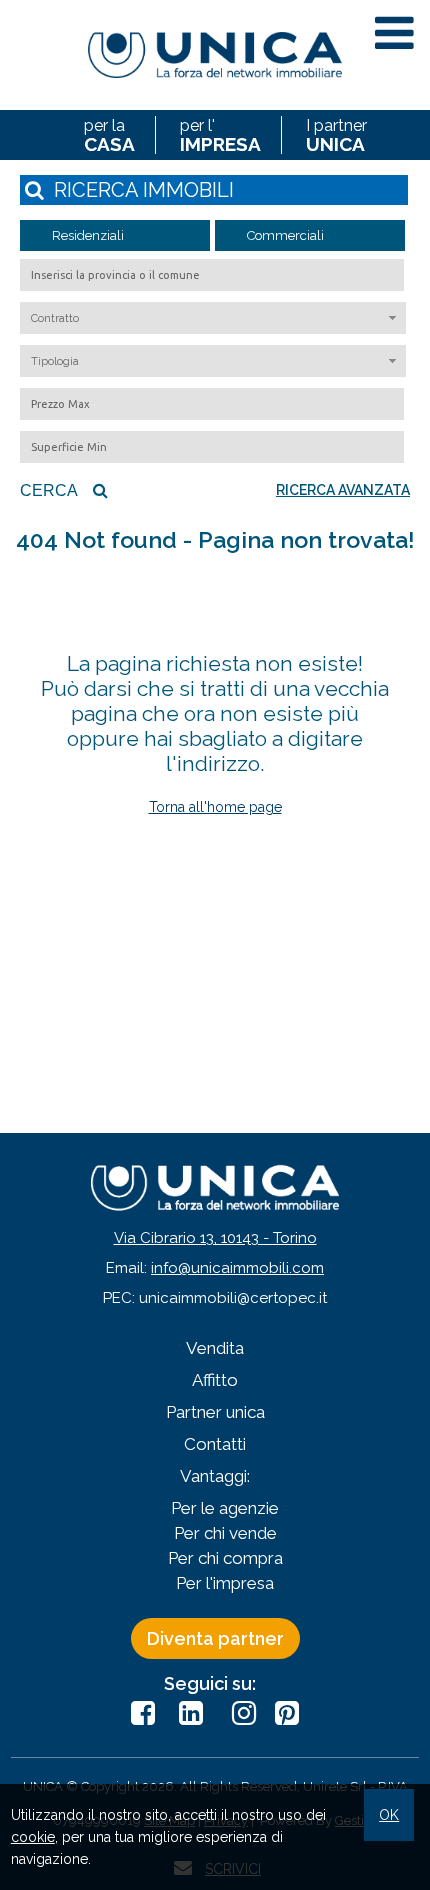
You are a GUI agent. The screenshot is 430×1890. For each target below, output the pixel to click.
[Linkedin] (191, 1713)
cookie (33, 1837)
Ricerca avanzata (343, 490)
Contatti (215, 1444)
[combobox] (213, 318)
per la (109, 135)
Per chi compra (225, 1558)
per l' (220, 135)
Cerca (49, 490)
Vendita (215, 1348)
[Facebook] (143, 1713)
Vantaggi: (215, 1476)
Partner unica (215, 1412)
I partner (336, 135)
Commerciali (285, 236)
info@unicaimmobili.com (237, 1268)
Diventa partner (215, 1638)
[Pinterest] (287, 1713)
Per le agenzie (225, 1508)
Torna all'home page (215, 807)
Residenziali (88, 236)
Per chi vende (225, 1533)
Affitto (215, 1380)
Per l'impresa (225, 1583)
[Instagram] (239, 1713)
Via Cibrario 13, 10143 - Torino (215, 1238)
